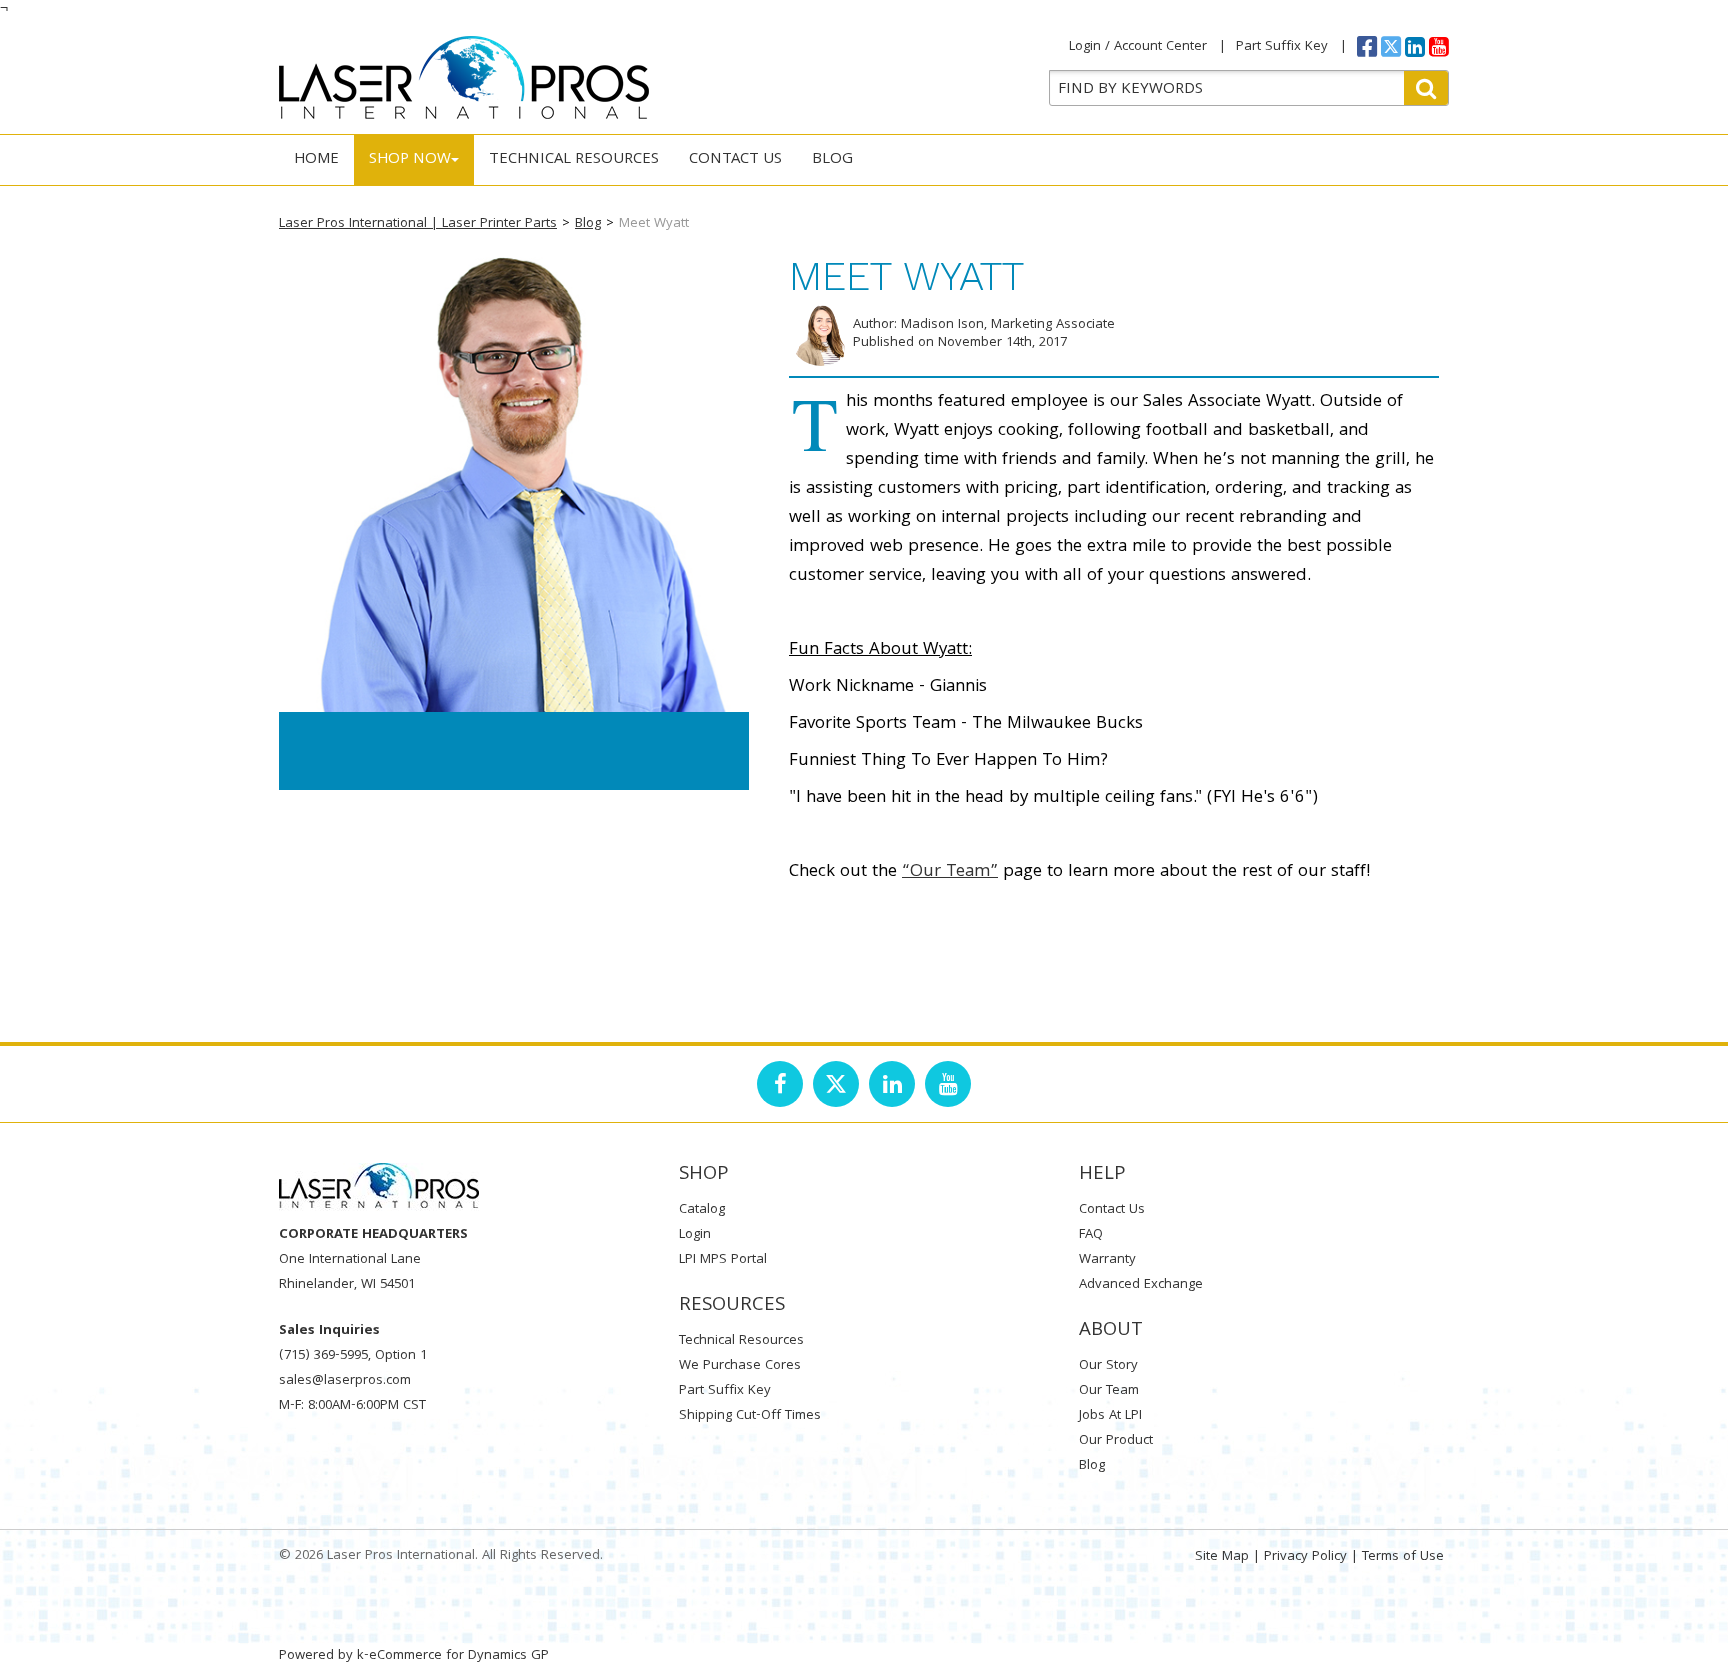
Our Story (1108, 1366)
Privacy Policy (1305, 1557)
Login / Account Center (1138, 47)
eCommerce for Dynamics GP (459, 1656)
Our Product (1116, 1441)
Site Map (1222, 1557)
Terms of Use (1403, 1557)
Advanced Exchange (1141, 1285)
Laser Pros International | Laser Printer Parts (418, 224)
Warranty (1107, 1260)
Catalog (702, 1210)
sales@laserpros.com (345, 1381)
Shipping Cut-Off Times (750, 1416)
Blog (832, 160)
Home (316, 160)
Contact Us (735, 160)
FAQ (1091, 1235)
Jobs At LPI (1110, 1416)
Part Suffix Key (1282, 47)
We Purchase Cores (740, 1366)
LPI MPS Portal (723, 1260)
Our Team (1109, 1391)
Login (695, 1235)
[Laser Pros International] (464, 77)
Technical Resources (574, 160)
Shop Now (410, 160)
